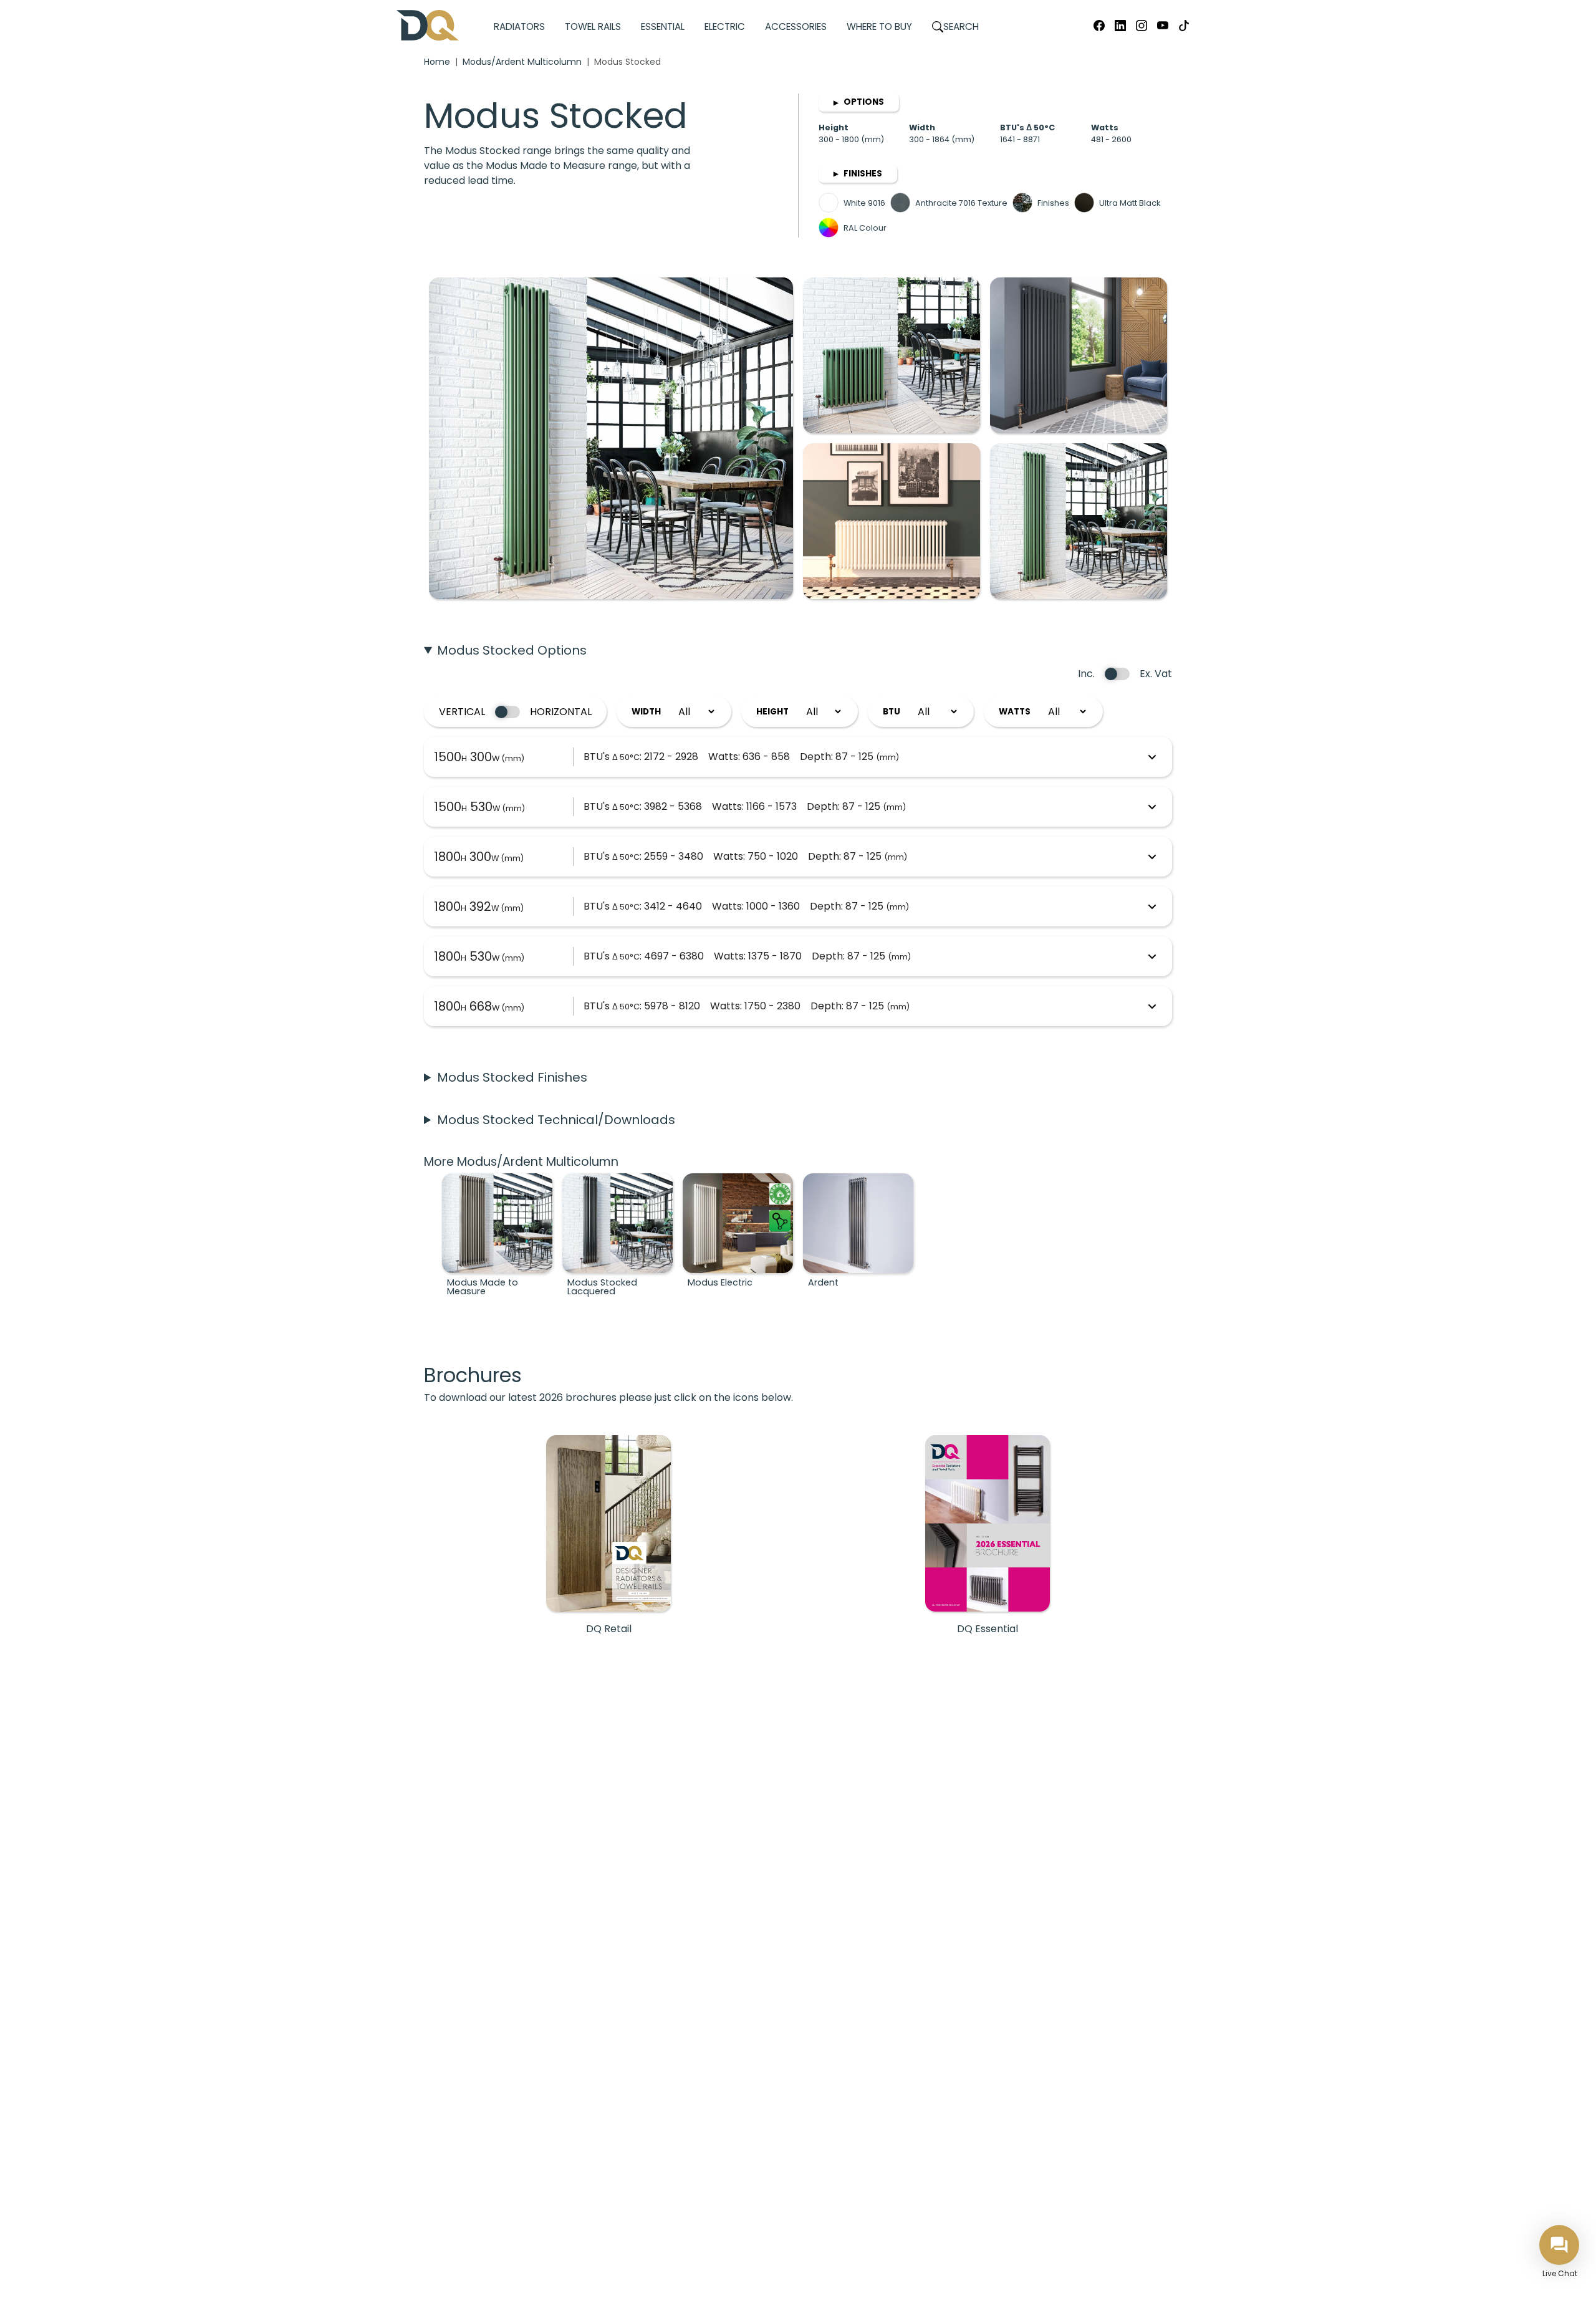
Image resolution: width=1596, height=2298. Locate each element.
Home (437, 62)
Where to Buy (879, 26)
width (646, 712)
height (772, 712)
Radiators (519, 26)
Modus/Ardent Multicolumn (522, 62)
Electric (725, 26)
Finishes (858, 174)
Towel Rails (593, 26)
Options (859, 102)
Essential (663, 26)
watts (1015, 712)
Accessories (796, 26)
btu (892, 712)
